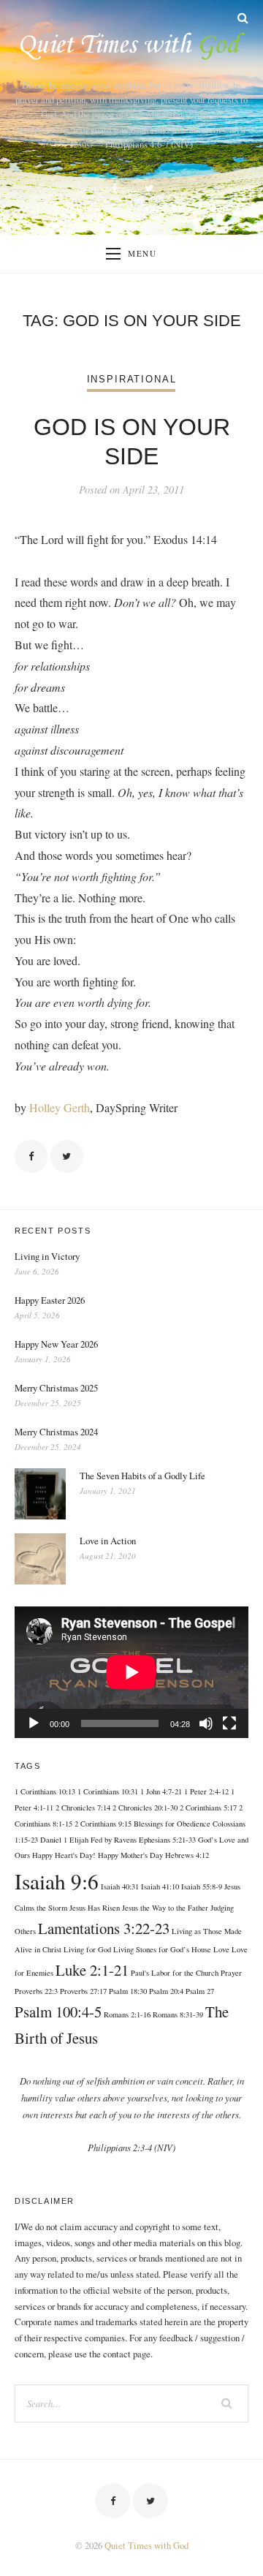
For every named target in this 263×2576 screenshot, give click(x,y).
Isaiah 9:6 (57, 1881)
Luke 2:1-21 (92, 1970)
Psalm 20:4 (166, 1991)
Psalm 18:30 (128, 1991)
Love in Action (108, 1541)
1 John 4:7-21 (161, 1791)
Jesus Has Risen (95, 1908)
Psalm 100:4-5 (58, 2012)
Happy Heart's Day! (64, 1855)
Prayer (231, 1973)
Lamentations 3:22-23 (104, 1928)
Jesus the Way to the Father (165, 1908)
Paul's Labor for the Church (175, 1973)
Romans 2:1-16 (127, 2014)
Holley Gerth (60, 1107)
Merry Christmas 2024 (56, 1432)
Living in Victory (47, 1256)
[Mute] (206, 1723)
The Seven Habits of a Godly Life (142, 1476)
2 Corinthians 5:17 (208, 1808)
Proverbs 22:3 (36, 1991)
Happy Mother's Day (130, 1855)
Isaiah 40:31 (120, 1886)
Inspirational (132, 379)
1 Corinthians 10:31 (108, 1791)
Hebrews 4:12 (187, 1855)
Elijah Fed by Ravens (103, 1840)
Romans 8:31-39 (178, 2014)
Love (221, 1949)
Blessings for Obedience (172, 1824)
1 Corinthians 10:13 (45, 1791)
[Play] (34, 1723)
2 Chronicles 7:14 (83, 1808)
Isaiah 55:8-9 (202, 1886)
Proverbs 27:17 (83, 1991)
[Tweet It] (67, 1156)
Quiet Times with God (146, 2545)
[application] (131, 1672)
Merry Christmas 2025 (56, 1388)
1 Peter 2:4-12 (206, 1791)
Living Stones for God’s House (162, 1949)
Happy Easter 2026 (50, 1300)
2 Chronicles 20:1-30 (145, 1808)
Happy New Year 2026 (56, 1344)
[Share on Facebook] (31, 1156)
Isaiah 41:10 (160, 1886)
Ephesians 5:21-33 (167, 1840)
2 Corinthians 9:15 (103, 1824)
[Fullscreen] (229, 1723)
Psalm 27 (200, 1991)
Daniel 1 (54, 1840)
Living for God (87, 1949)
